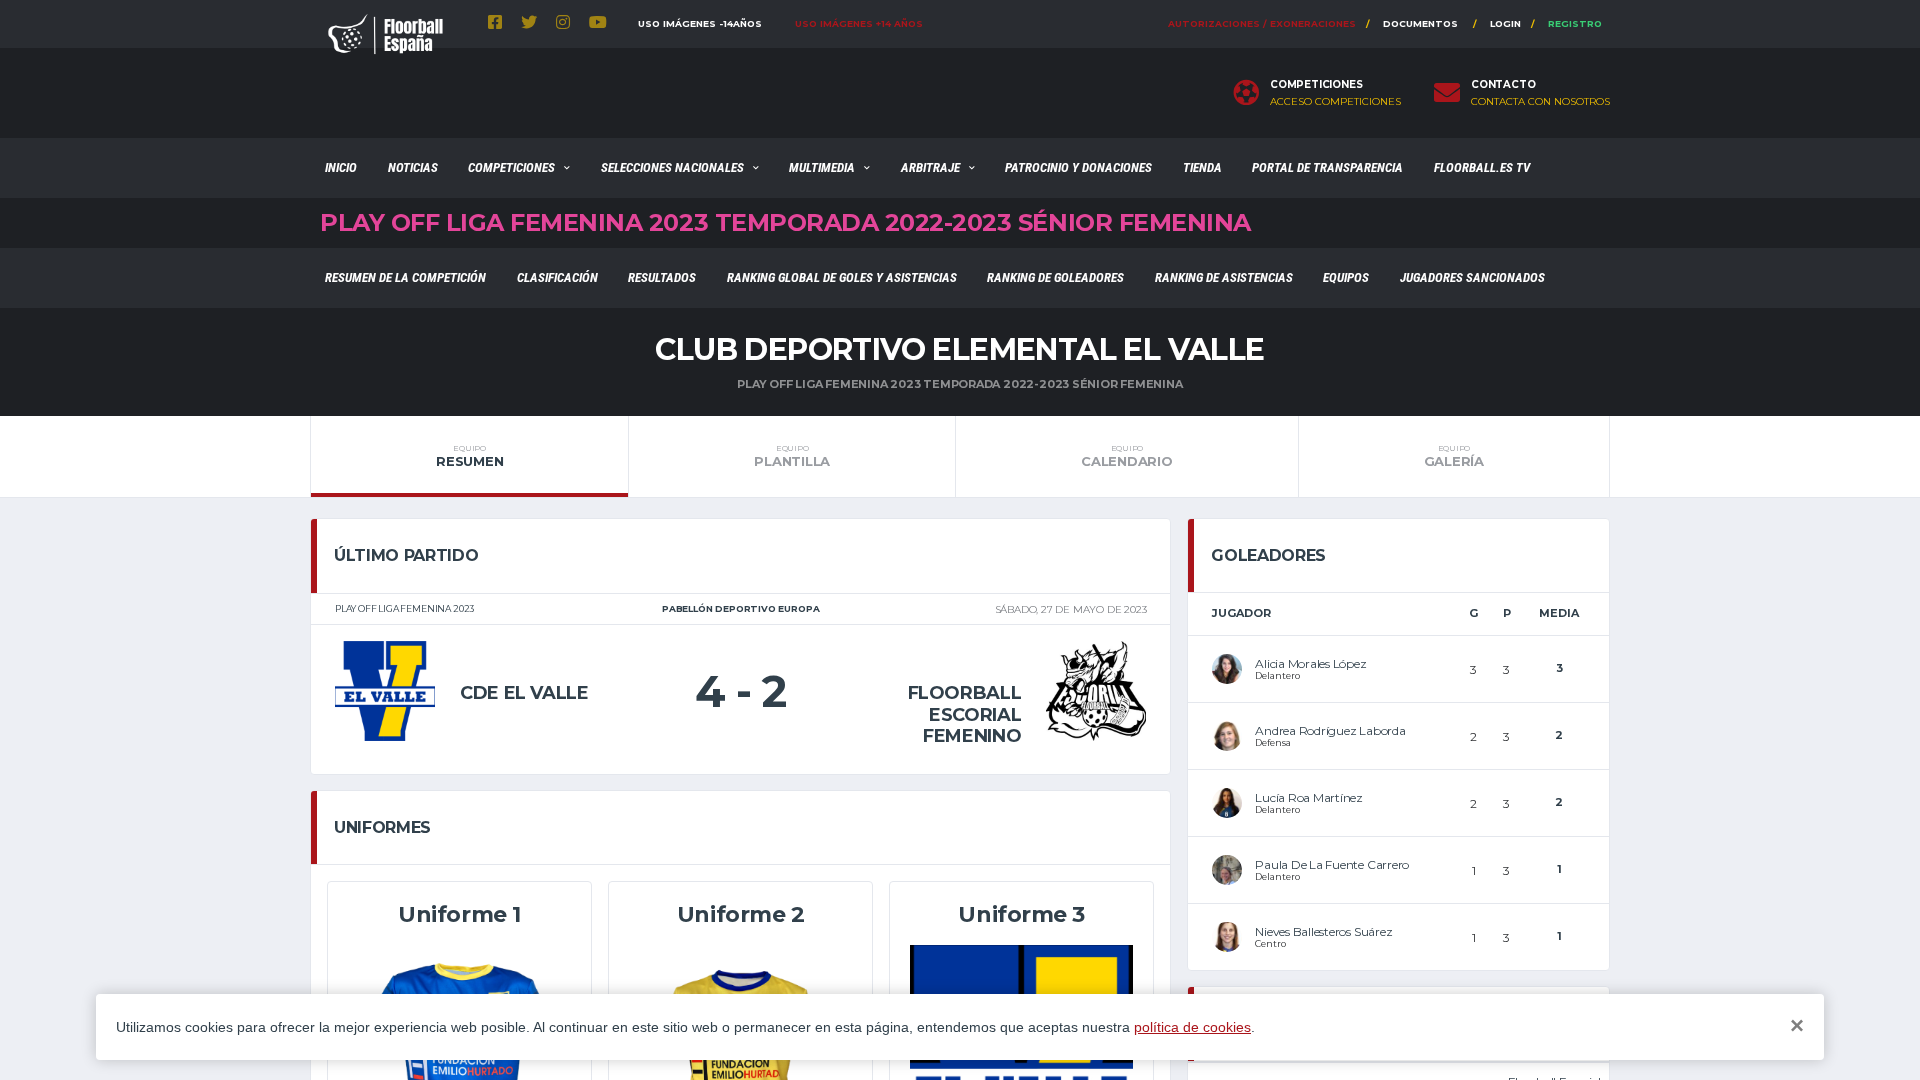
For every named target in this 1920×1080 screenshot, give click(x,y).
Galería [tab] (1454, 456)
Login (1505, 23)
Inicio (341, 167)
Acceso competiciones (1335, 102)
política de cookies (1192, 1027)
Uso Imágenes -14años (700, 23)
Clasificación (557, 277)
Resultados (662, 277)
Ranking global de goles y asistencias (842, 277)
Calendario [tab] (1126, 456)
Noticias (413, 167)
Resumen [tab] (469, 456)
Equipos (1346, 277)
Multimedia (822, 167)
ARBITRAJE (930, 167)
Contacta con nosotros (1540, 102)
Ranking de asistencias (1224, 277)
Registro (1575, 23)
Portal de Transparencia (1327, 167)
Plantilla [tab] (792, 456)
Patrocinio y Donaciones (1078, 167)
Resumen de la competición (405, 277)
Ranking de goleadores (1055, 277)
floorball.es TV (1482, 167)
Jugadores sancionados (1472, 277)
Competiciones (511, 167)
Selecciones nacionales (672, 167)
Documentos (1420, 23)
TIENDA (1202, 167)
